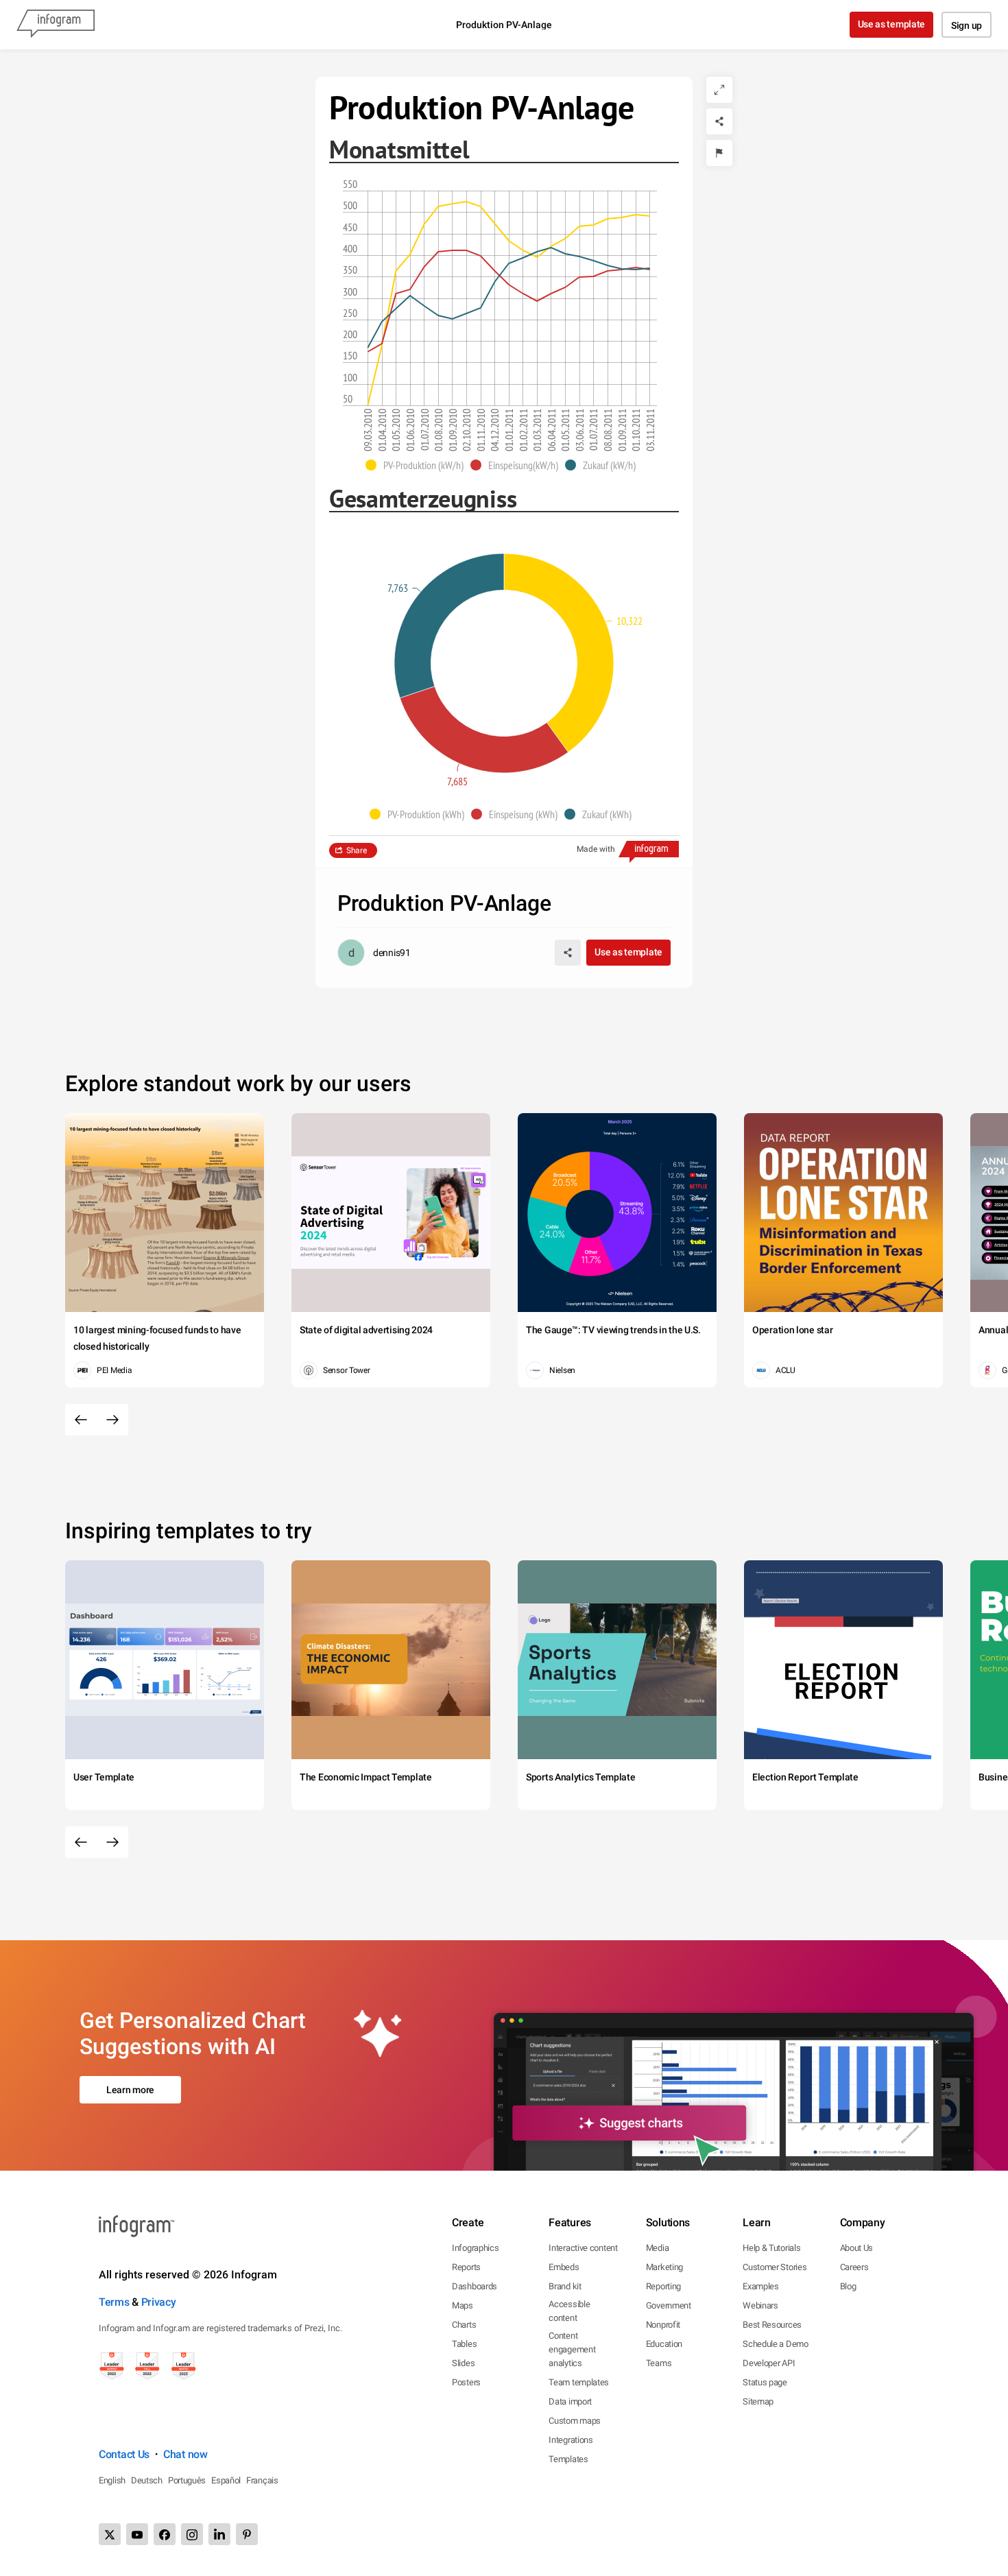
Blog (848, 2286)
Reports (466, 2267)
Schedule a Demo (776, 2344)
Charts (464, 2325)
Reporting (663, 2286)
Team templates (579, 2382)
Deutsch (147, 2480)
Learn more (130, 2090)
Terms (114, 2302)
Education (664, 2344)
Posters (466, 2382)
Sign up (967, 25)
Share (357, 850)
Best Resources (772, 2325)
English (112, 2480)
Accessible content (569, 2311)
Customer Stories (775, 2267)
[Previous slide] (81, 1420)
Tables (464, 2344)
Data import (570, 2401)
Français (262, 2480)
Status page (765, 2382)
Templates (568, 2459)
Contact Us (124, 2454)
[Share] (719, 121)
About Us (857, 2248)
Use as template (892, 24)
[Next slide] (112, 1420)
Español (226, 2480)
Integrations (571, 2440)
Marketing (664, 2267)
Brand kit (565, 2286)
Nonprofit (663, 2325)
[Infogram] (56, 25)
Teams (659, 2363)
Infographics (475, 2248)
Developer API (769, 2363)
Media (658, 2248)
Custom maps (575, 2421)
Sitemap (758, 2401)
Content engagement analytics (572, 2349)
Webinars (760, 2305)
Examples (761, 2286)
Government (669, 2305)
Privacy (159, 2302)
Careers (854, 2267)
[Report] (719, 153)
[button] (418, 465)
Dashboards (475, 2286)
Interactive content (583, 2248)
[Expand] (719, 90)
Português (187, 2480)
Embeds (564, 2267)
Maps (463, 2305)
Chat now (185, 2454)
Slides (463, 2363)
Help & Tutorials (771, 2248)
